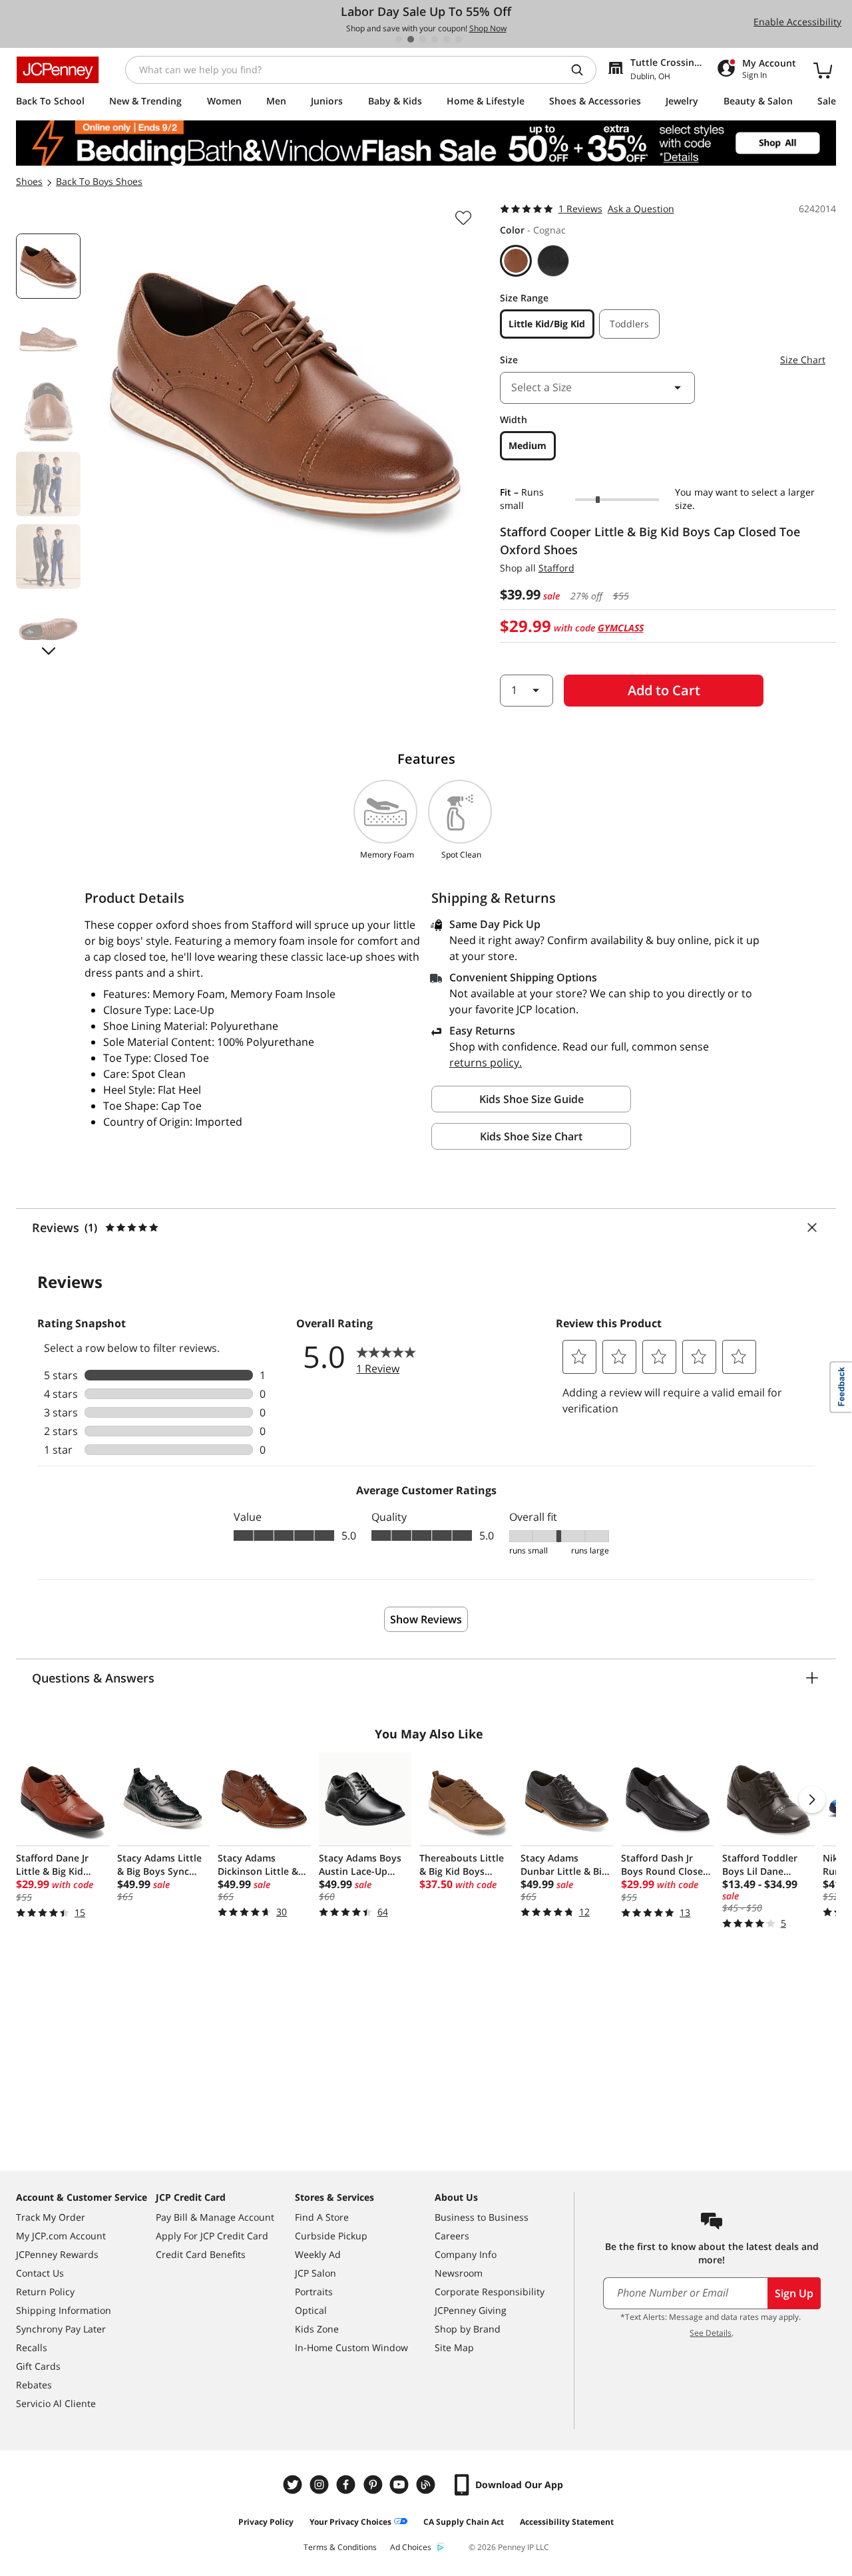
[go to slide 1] (399, 39)
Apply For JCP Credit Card (212, 2236)
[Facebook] (347, 2485)
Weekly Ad (318, 2254)
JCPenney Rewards (57, 2254)
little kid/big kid (547, 324)
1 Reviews (580, 209)
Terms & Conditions (340, 2547)
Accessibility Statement (567, 2522)
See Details (711, 2333)
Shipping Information (64, 2310)
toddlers (629, 324)
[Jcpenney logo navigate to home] (58, 70)
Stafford (556, 568)
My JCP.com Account (61, 2236)
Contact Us (40, 2273)
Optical (311, 2310)
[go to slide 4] (435, 39)
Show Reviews (426, 1619)
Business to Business (482, 2217)
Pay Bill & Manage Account (215, 2217)
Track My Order (51, 2217)
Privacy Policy (266, 2522)
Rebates (34, 2385)
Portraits (314, 2292)
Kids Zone (317, 2329)
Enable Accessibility (797, 22)
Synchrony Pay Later (61, 2329)
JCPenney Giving (471, 2310)
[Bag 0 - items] (823, 70)
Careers (452, 2236)
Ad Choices (411, 2547)
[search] (582, 70)
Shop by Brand (468, 2329)
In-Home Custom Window (351, 2347)
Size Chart (803, 360)
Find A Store (322, 2217)
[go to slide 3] (423, 39)
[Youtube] (401, 2485)
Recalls (32, 2347)
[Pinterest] (374, 2485)
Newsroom (459, 2273)
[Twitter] (294, 2485)
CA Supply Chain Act (464, 2522)
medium (528, 445)
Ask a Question (641, 209)
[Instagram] (321, 2485)
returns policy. (486, 1062)
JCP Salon (316, 2273)
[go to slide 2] (411, 39)
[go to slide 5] (447, 39)
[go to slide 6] (459, 39)
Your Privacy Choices (350, 2522)
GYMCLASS (621, 628)
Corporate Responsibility (490, 2292)
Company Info (466, 2254)
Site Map (454, 2347)
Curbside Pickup (331, 2236)
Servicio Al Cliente (56, 2403)
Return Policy (45, 2292)
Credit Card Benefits (201, 2254)
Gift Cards (38, 2366)
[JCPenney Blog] (427, 2485)
